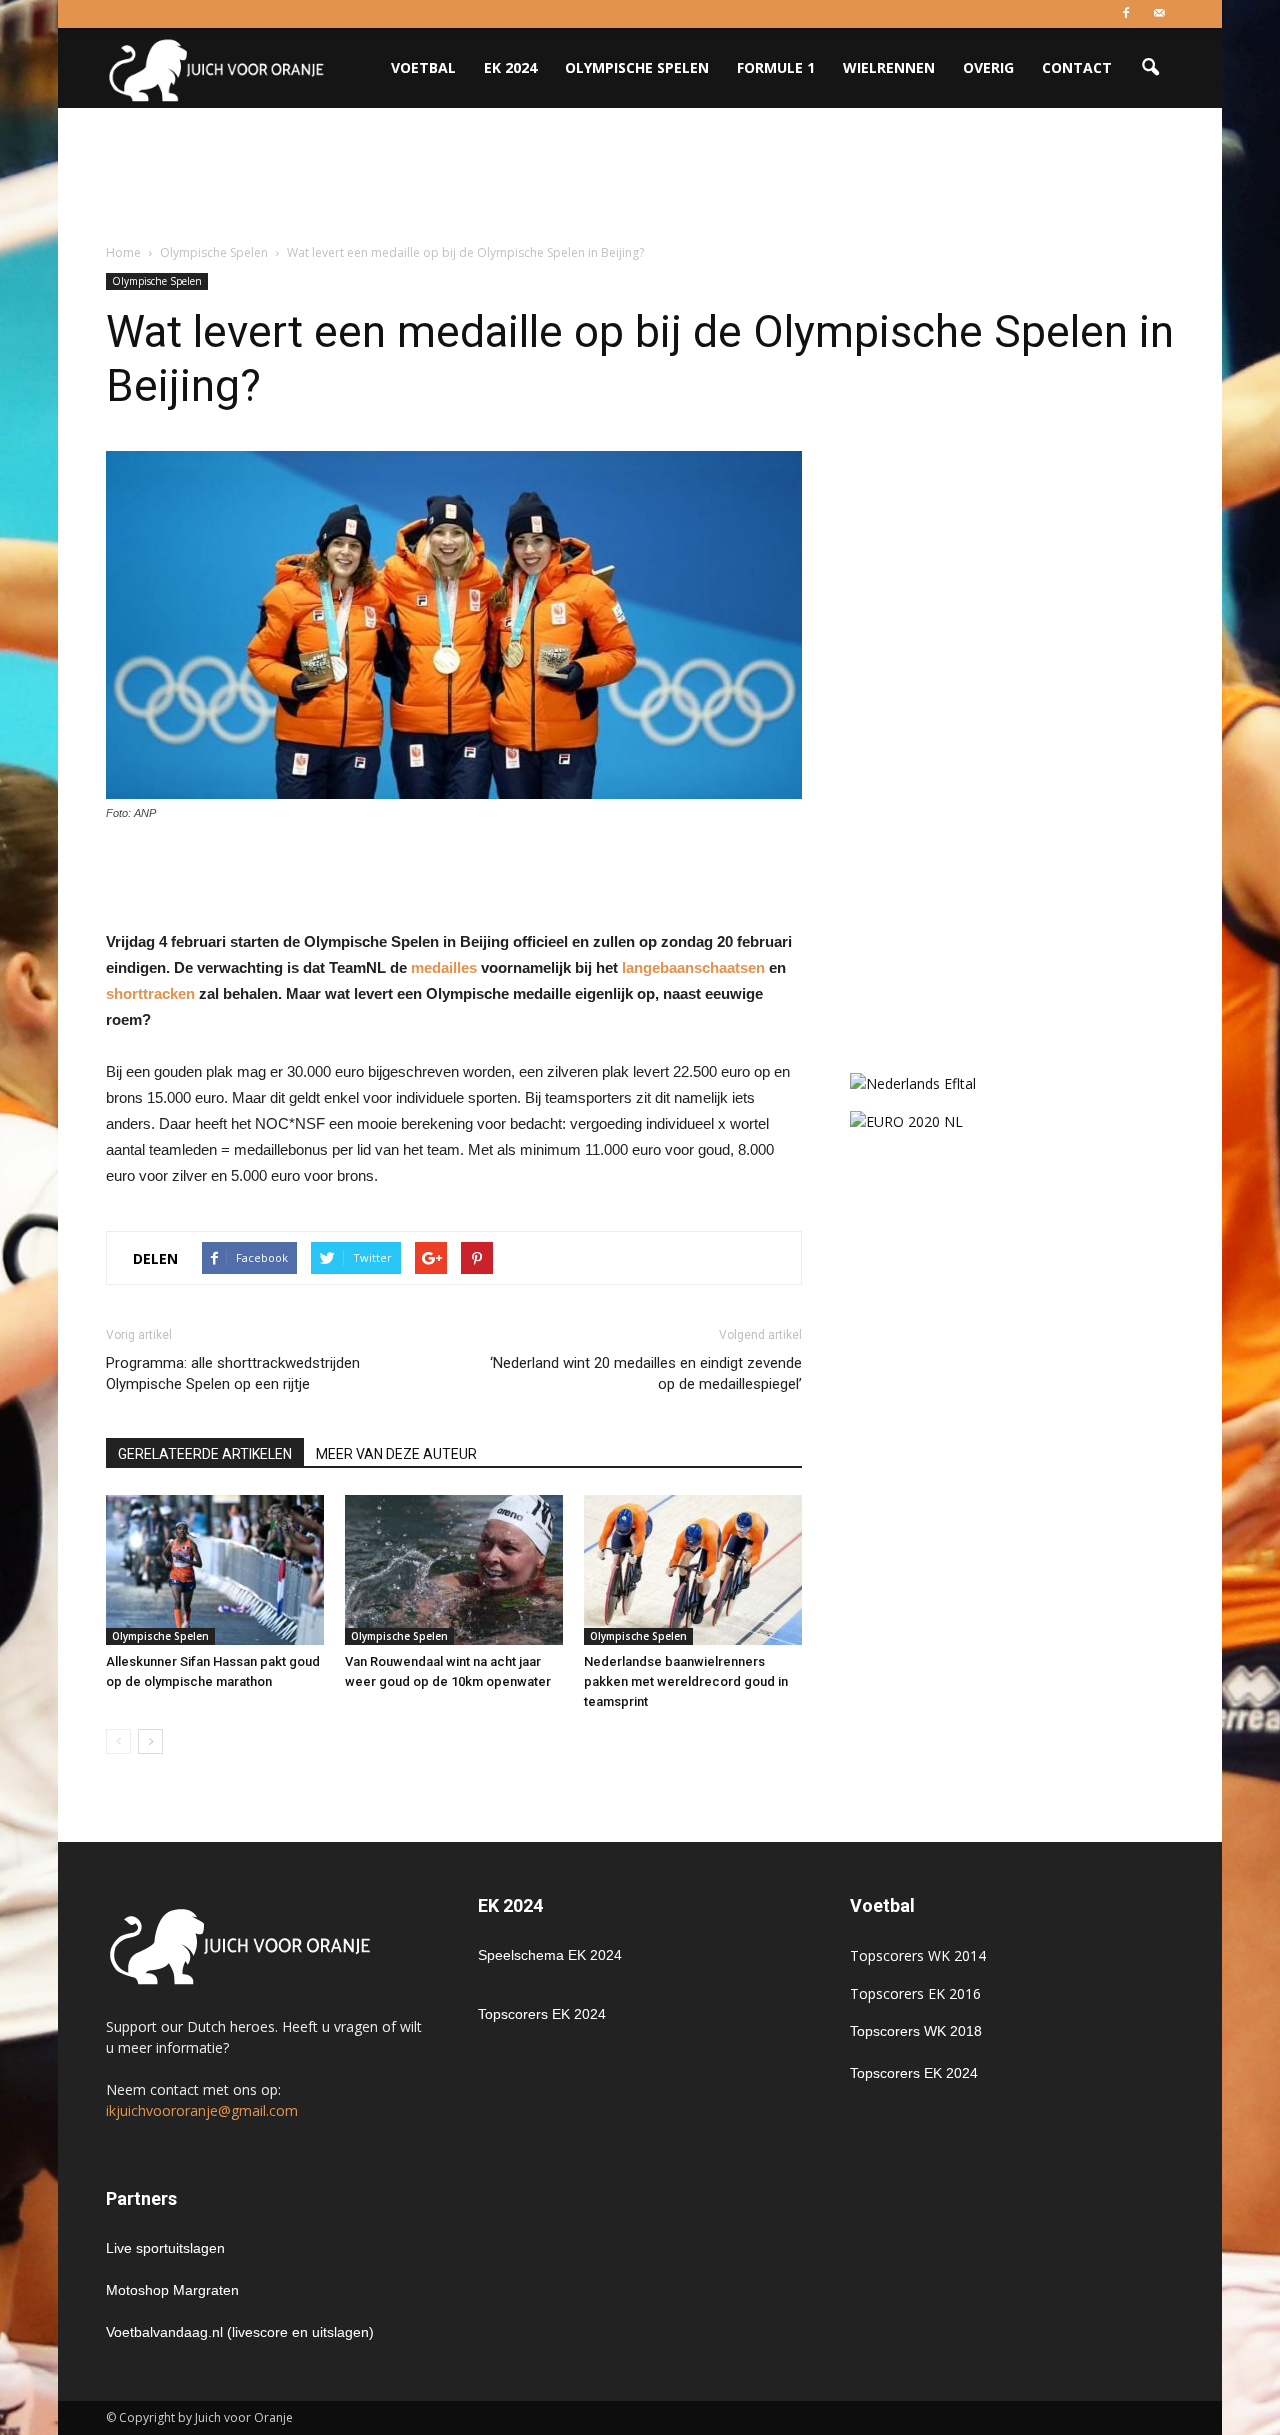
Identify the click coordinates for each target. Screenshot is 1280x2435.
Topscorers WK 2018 (916, 2031)
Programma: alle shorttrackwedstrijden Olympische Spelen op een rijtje (233, 1373)
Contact (1077, 67)
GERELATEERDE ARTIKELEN (205, 1454)
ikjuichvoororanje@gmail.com (202, 2110)
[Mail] (1159, 14)
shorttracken (150, 993)
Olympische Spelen (637, 67)
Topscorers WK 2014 (918, 1955)
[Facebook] (1126, 14)
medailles (444, 967)
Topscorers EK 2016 (915, 1993)
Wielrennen (889, 67)
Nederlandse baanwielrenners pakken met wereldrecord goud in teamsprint (686, 1681)
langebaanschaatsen (693, 967)
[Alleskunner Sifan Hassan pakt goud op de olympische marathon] (215, 1570)
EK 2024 (510, 67)
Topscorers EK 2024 (542, 2014)
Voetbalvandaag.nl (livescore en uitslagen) (240, 2332)
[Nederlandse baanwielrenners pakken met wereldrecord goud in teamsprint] (693, 1570)
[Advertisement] (640, 177)
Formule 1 (776, 67)
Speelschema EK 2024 (550, 1955)
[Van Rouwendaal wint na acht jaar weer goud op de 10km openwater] (454, 1570)
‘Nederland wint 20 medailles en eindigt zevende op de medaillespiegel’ (646, 1373)
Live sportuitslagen (165, 2248)
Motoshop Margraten (172, 2290)
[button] (1150, 68)
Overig (988, 67)
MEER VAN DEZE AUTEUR (396, 1454)
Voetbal (423, 67)
